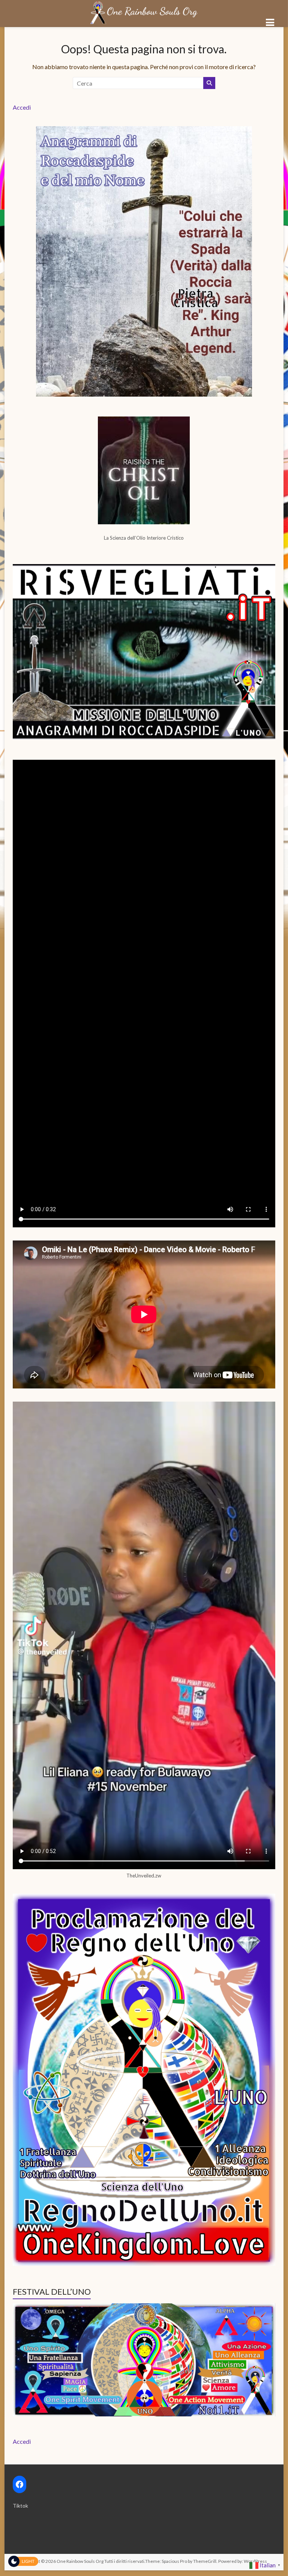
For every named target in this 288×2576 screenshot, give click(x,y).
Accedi (22, 107)
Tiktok (20, 2506)
